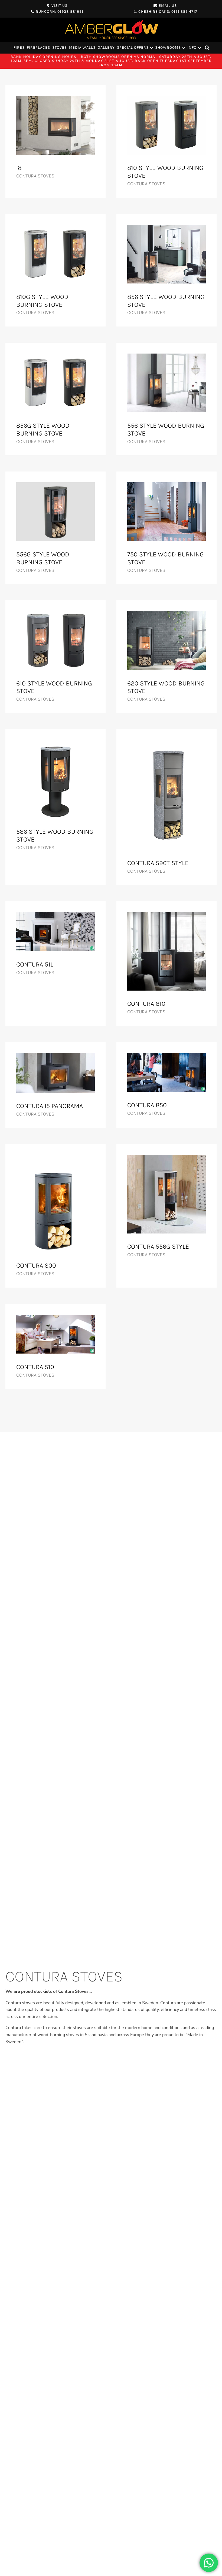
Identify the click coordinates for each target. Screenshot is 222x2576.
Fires (19, 47)
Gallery (106, 47)
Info (192, 47)
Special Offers (133, 47)
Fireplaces (38, 47)
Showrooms (168, 47)
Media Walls (82, 47)
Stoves (60, 47)
